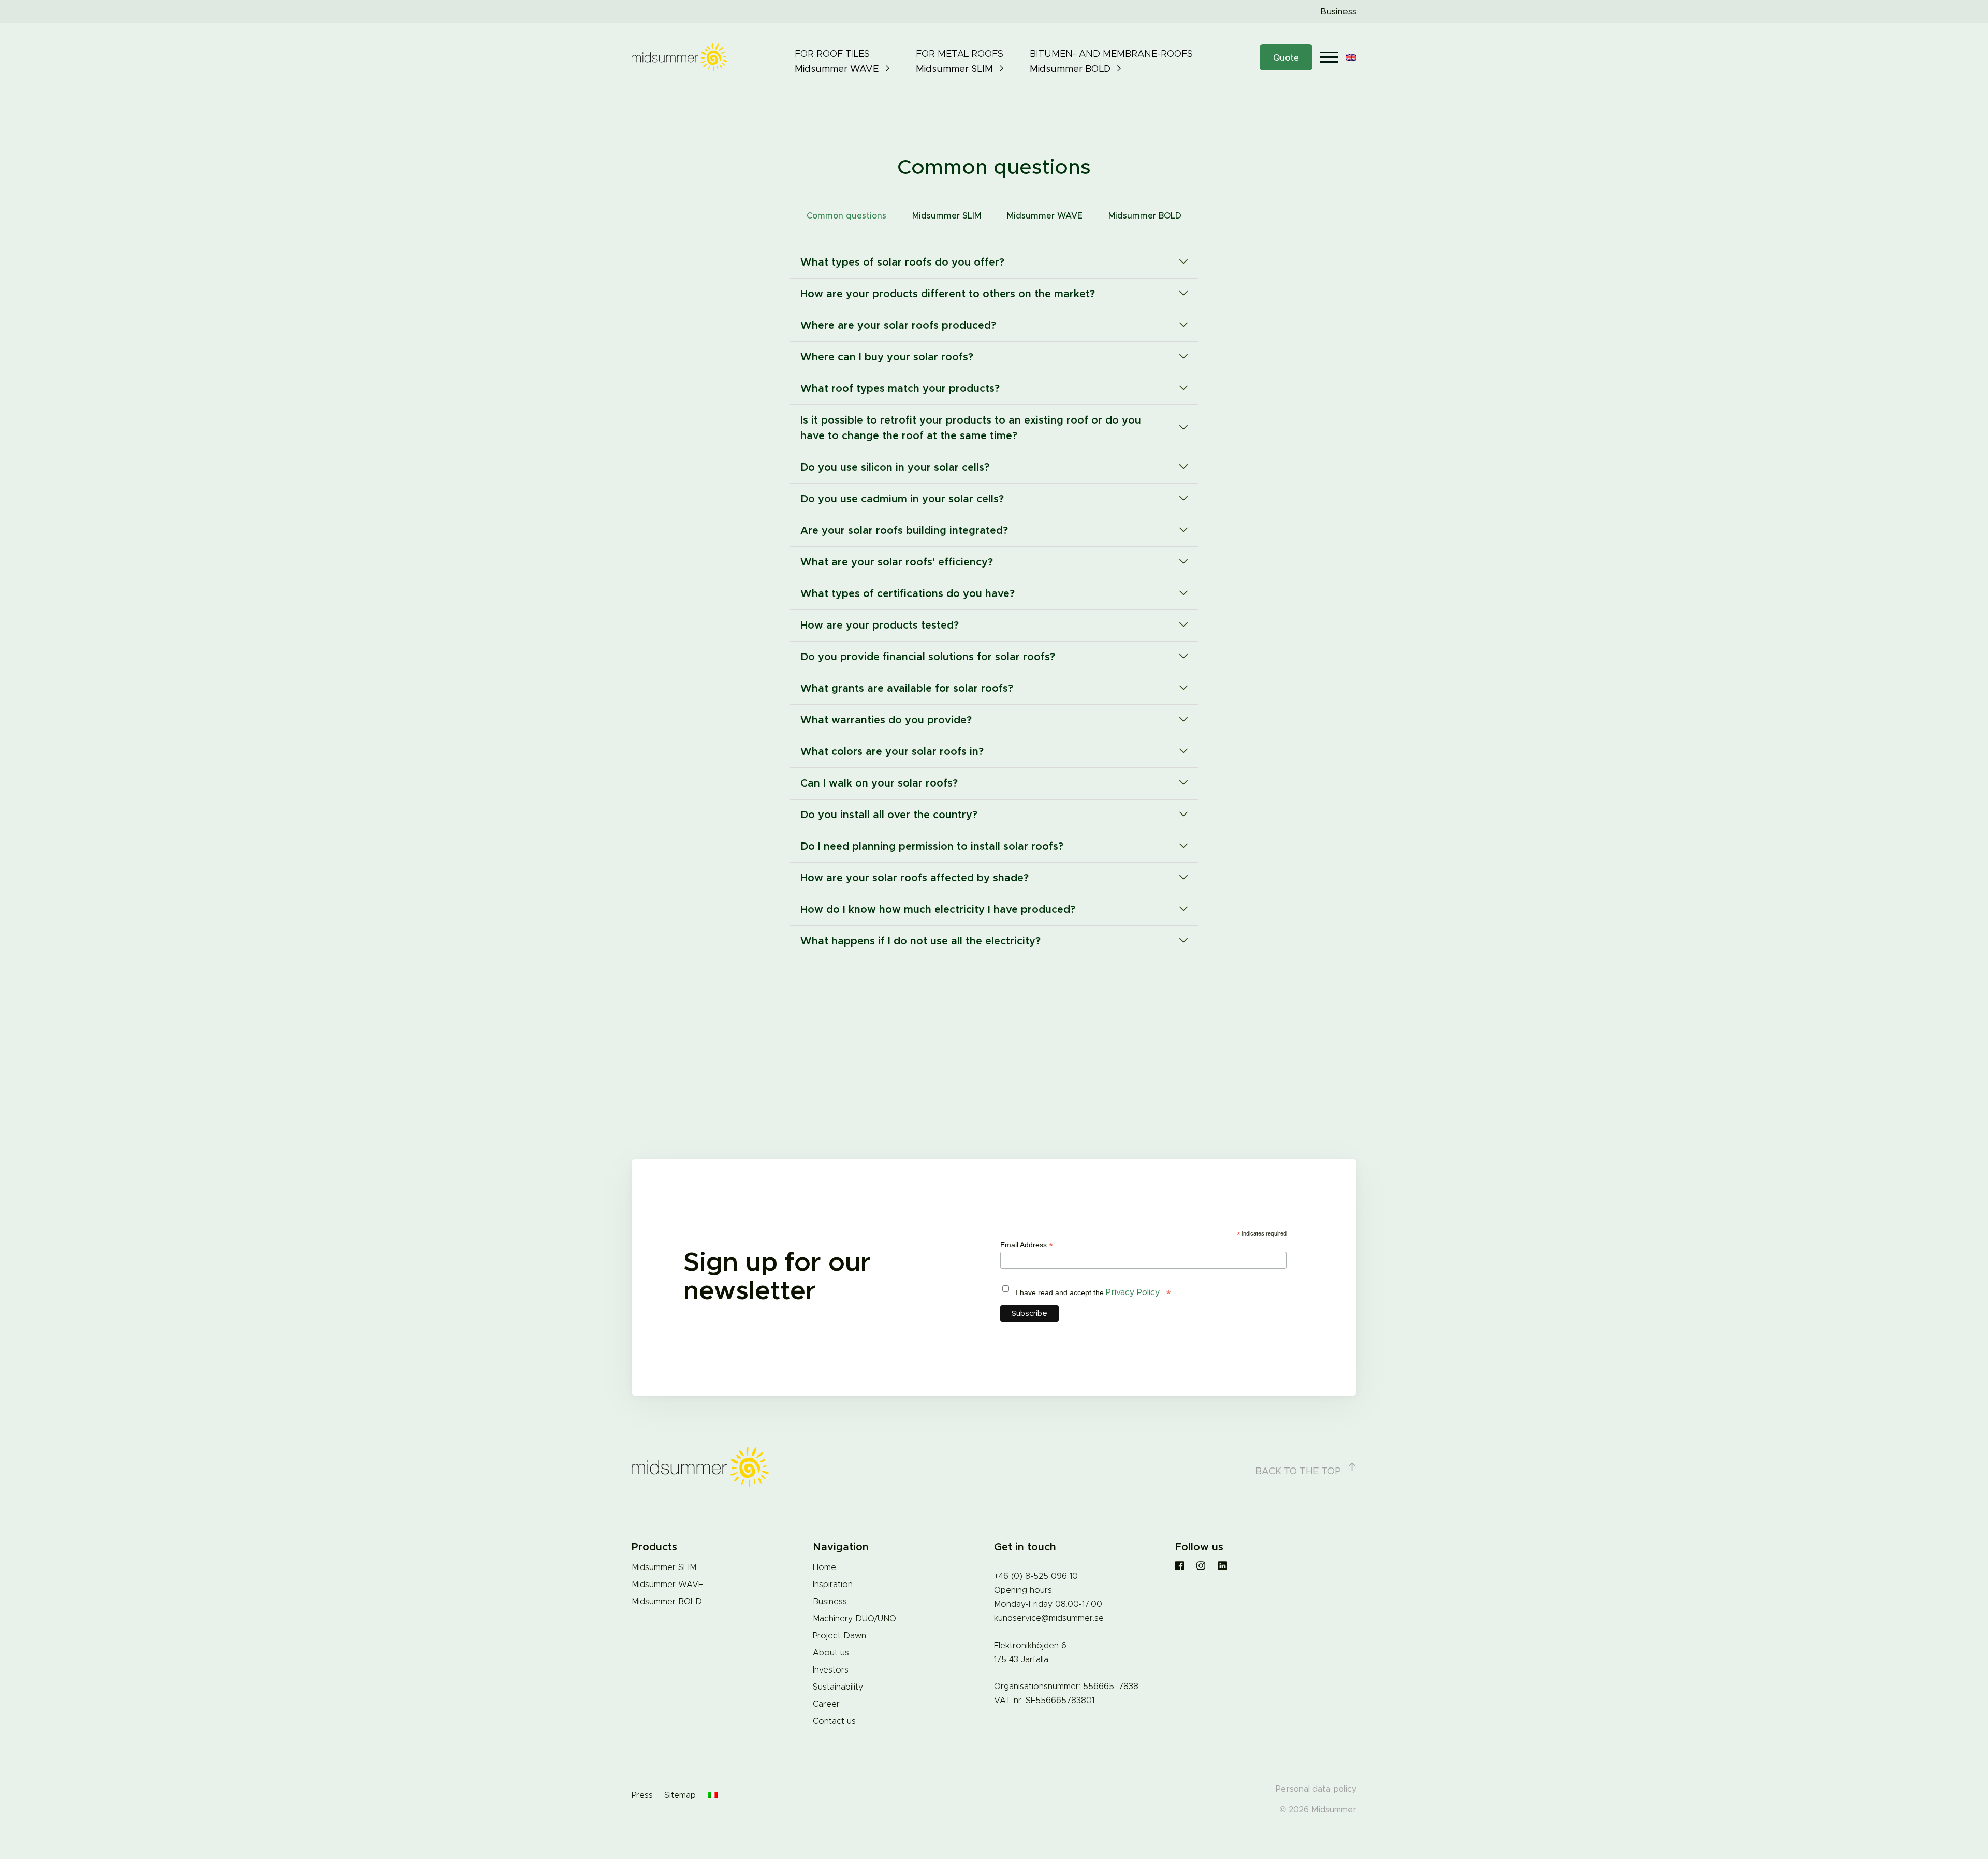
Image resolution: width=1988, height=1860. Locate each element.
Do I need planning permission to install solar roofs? (932, 847)
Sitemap (680, 1795)
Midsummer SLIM (664, 1567)
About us (831, 1653)
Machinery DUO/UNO (854, 1619)
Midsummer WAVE (667, 1585)
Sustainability (838, 1687)
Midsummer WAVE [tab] (1045, 216)
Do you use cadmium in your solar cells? (902, 499)
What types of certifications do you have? (908, 594)
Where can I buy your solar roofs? (887, 357)
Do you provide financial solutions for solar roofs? (928, 657)
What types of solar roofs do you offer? (902, 263)
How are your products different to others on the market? (948, 294)
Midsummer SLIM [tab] (947, 216)
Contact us (834, 1721)
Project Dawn (839, 1636)
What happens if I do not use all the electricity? (920, 941)
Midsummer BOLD (667, 1602)
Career (826, 1704)
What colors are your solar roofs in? (892, 752)
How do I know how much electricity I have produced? (938, 910)
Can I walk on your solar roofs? (879, 783)
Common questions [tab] (846, 216)
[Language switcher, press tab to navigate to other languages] (1351, 57)
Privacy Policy (1134, 1292)
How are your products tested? (880, 626)
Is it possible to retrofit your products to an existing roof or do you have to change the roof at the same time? (971, 428)
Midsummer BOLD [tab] (1145, 216)
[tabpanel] (994, 602)
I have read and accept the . (1093, 1293)
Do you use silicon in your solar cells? (895, 468)
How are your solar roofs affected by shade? (915, 878)
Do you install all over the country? (889, 815)
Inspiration (833, 1585)
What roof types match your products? (900, 389)
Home (824, 1567)
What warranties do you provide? (886, 720)
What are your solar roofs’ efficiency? (897, 562)
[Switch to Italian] (713, 1796)
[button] (994, 263)
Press (642, 1795)
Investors (831, 1670)
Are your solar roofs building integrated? (904, 531)
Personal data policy (1316, 1789)
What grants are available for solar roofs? (907, 689)
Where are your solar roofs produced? (898, 326)
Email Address (1027, 1245)
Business (1338, 12)
